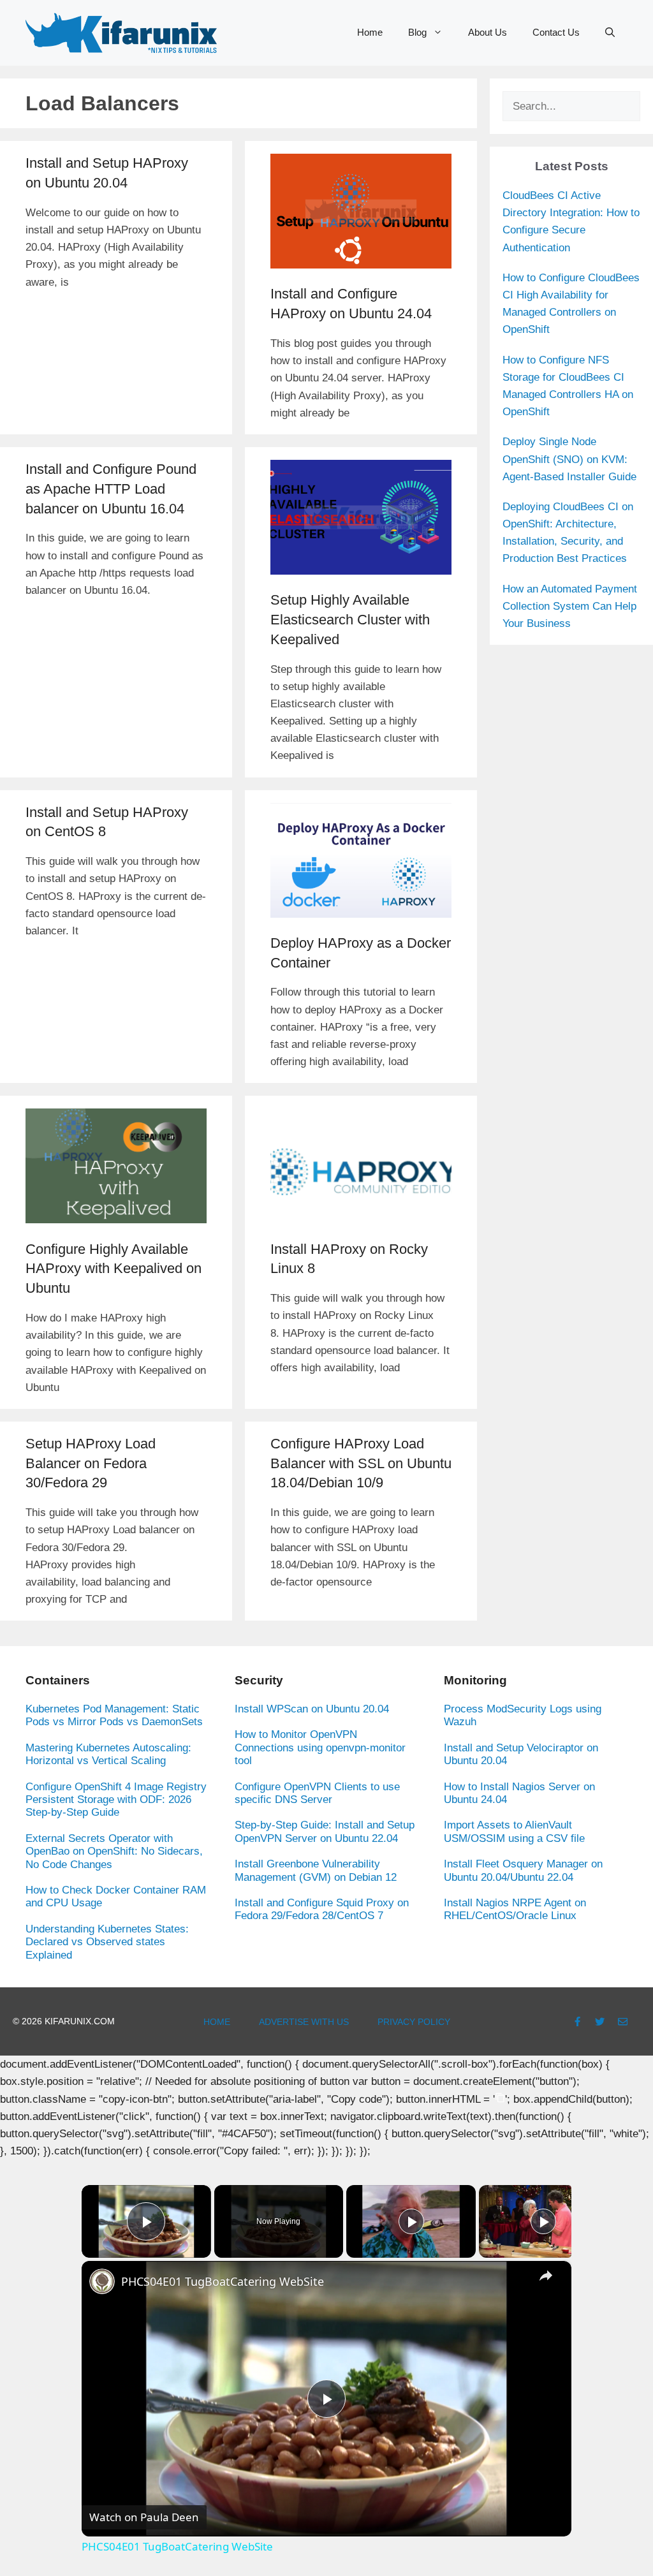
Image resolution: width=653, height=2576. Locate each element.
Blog (417, 32)
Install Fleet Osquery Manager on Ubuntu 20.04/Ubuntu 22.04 (523, 1870)
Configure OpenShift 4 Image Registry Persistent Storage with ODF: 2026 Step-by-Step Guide (116, 1800)
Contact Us (556, 32)
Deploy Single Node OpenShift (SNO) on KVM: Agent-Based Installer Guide (569, 459)
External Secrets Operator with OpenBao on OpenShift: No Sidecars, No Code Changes (114, 1851)
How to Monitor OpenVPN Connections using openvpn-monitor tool (320, 1748)
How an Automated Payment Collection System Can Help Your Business (570, 606)
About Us (488, 32)
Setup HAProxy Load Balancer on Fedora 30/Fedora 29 (91, 1463)
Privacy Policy (414, 2022)
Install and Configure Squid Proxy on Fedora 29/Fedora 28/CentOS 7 (322, 1909)
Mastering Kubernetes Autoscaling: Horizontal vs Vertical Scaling (108, 1754)
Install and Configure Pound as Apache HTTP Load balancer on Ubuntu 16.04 (111, 489)
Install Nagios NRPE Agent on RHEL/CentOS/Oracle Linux (515, 1909)
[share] (546, 2276)
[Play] (411, 2221)
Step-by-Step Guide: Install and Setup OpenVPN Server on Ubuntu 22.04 (325, 1831)
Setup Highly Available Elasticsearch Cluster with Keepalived (350, 620)
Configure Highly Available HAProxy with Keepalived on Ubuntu (114, 1269)
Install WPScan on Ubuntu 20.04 (312, 1709)
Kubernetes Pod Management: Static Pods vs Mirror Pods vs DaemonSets (114, 1715)
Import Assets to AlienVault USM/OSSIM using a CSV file (514, 1831)
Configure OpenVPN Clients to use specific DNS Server (317, 1793)
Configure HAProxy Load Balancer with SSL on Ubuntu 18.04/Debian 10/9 (361, 1463)
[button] (610, 33)
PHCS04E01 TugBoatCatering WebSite (223, 2281)
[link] (102, 2281)
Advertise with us (304, 2022)
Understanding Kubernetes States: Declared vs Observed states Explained (107, 1942)
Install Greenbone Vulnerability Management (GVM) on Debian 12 (316, 1870)
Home (370, 32)
